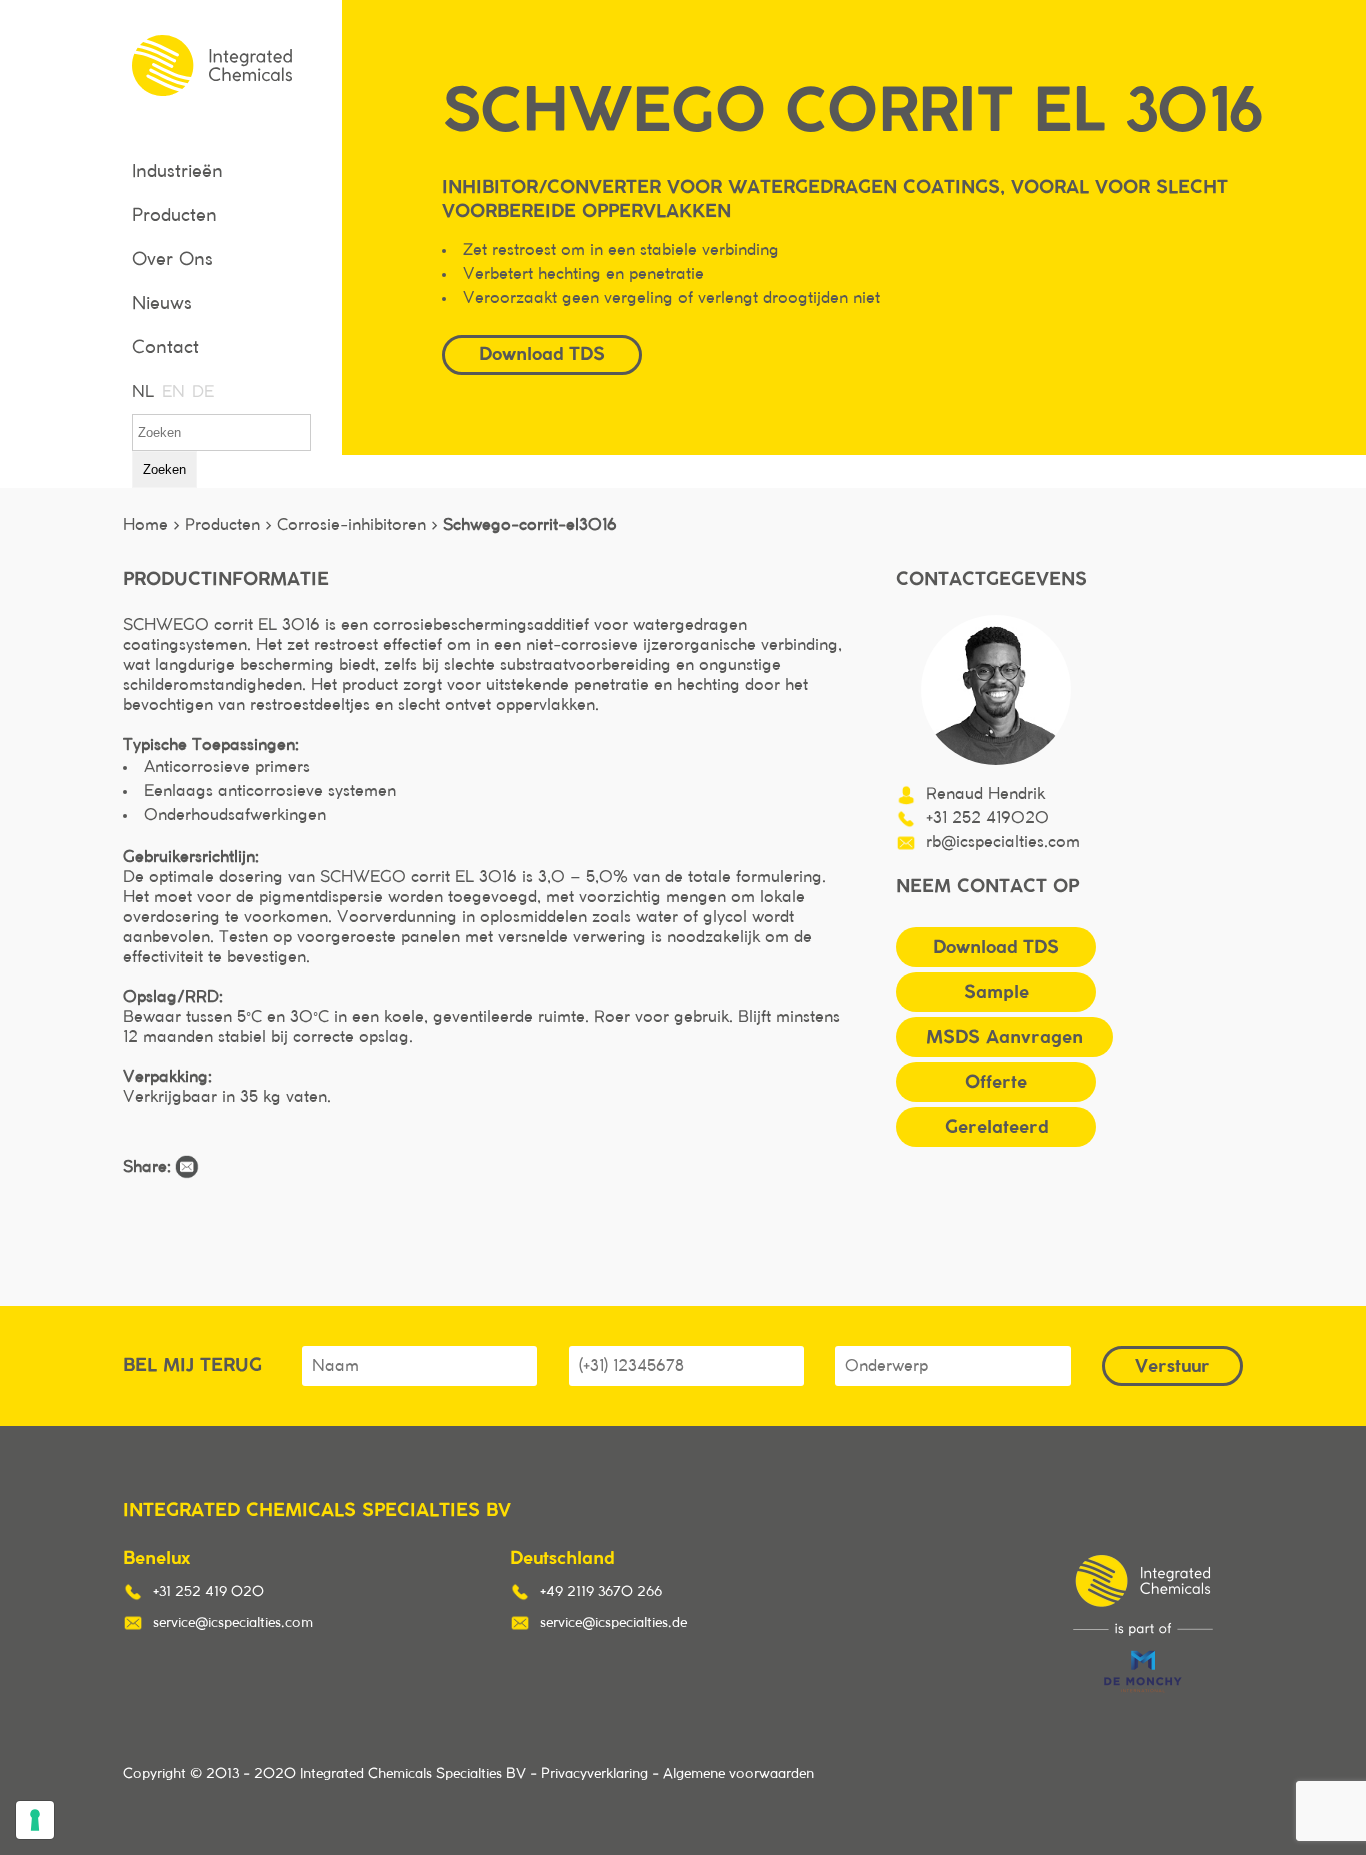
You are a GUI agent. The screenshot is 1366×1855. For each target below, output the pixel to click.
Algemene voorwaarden (738, 1774)
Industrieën (177, 172)
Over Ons (172, 260)
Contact (165, 348)
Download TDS (996, 946)
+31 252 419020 (987, 818)
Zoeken (164, 469)
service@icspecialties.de (613, 1623)
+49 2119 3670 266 (601, 1592)
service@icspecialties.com (233, 1623)
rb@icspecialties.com (1003, 842)
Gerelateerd (996, 1126)
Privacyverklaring (594, 1774)
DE (202, 392)
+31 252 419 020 (208, 1592)
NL (142, 392)
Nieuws (162, 304)
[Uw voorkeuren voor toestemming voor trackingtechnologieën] (35, 1820)
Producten (174, 216)
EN (172, 392)
